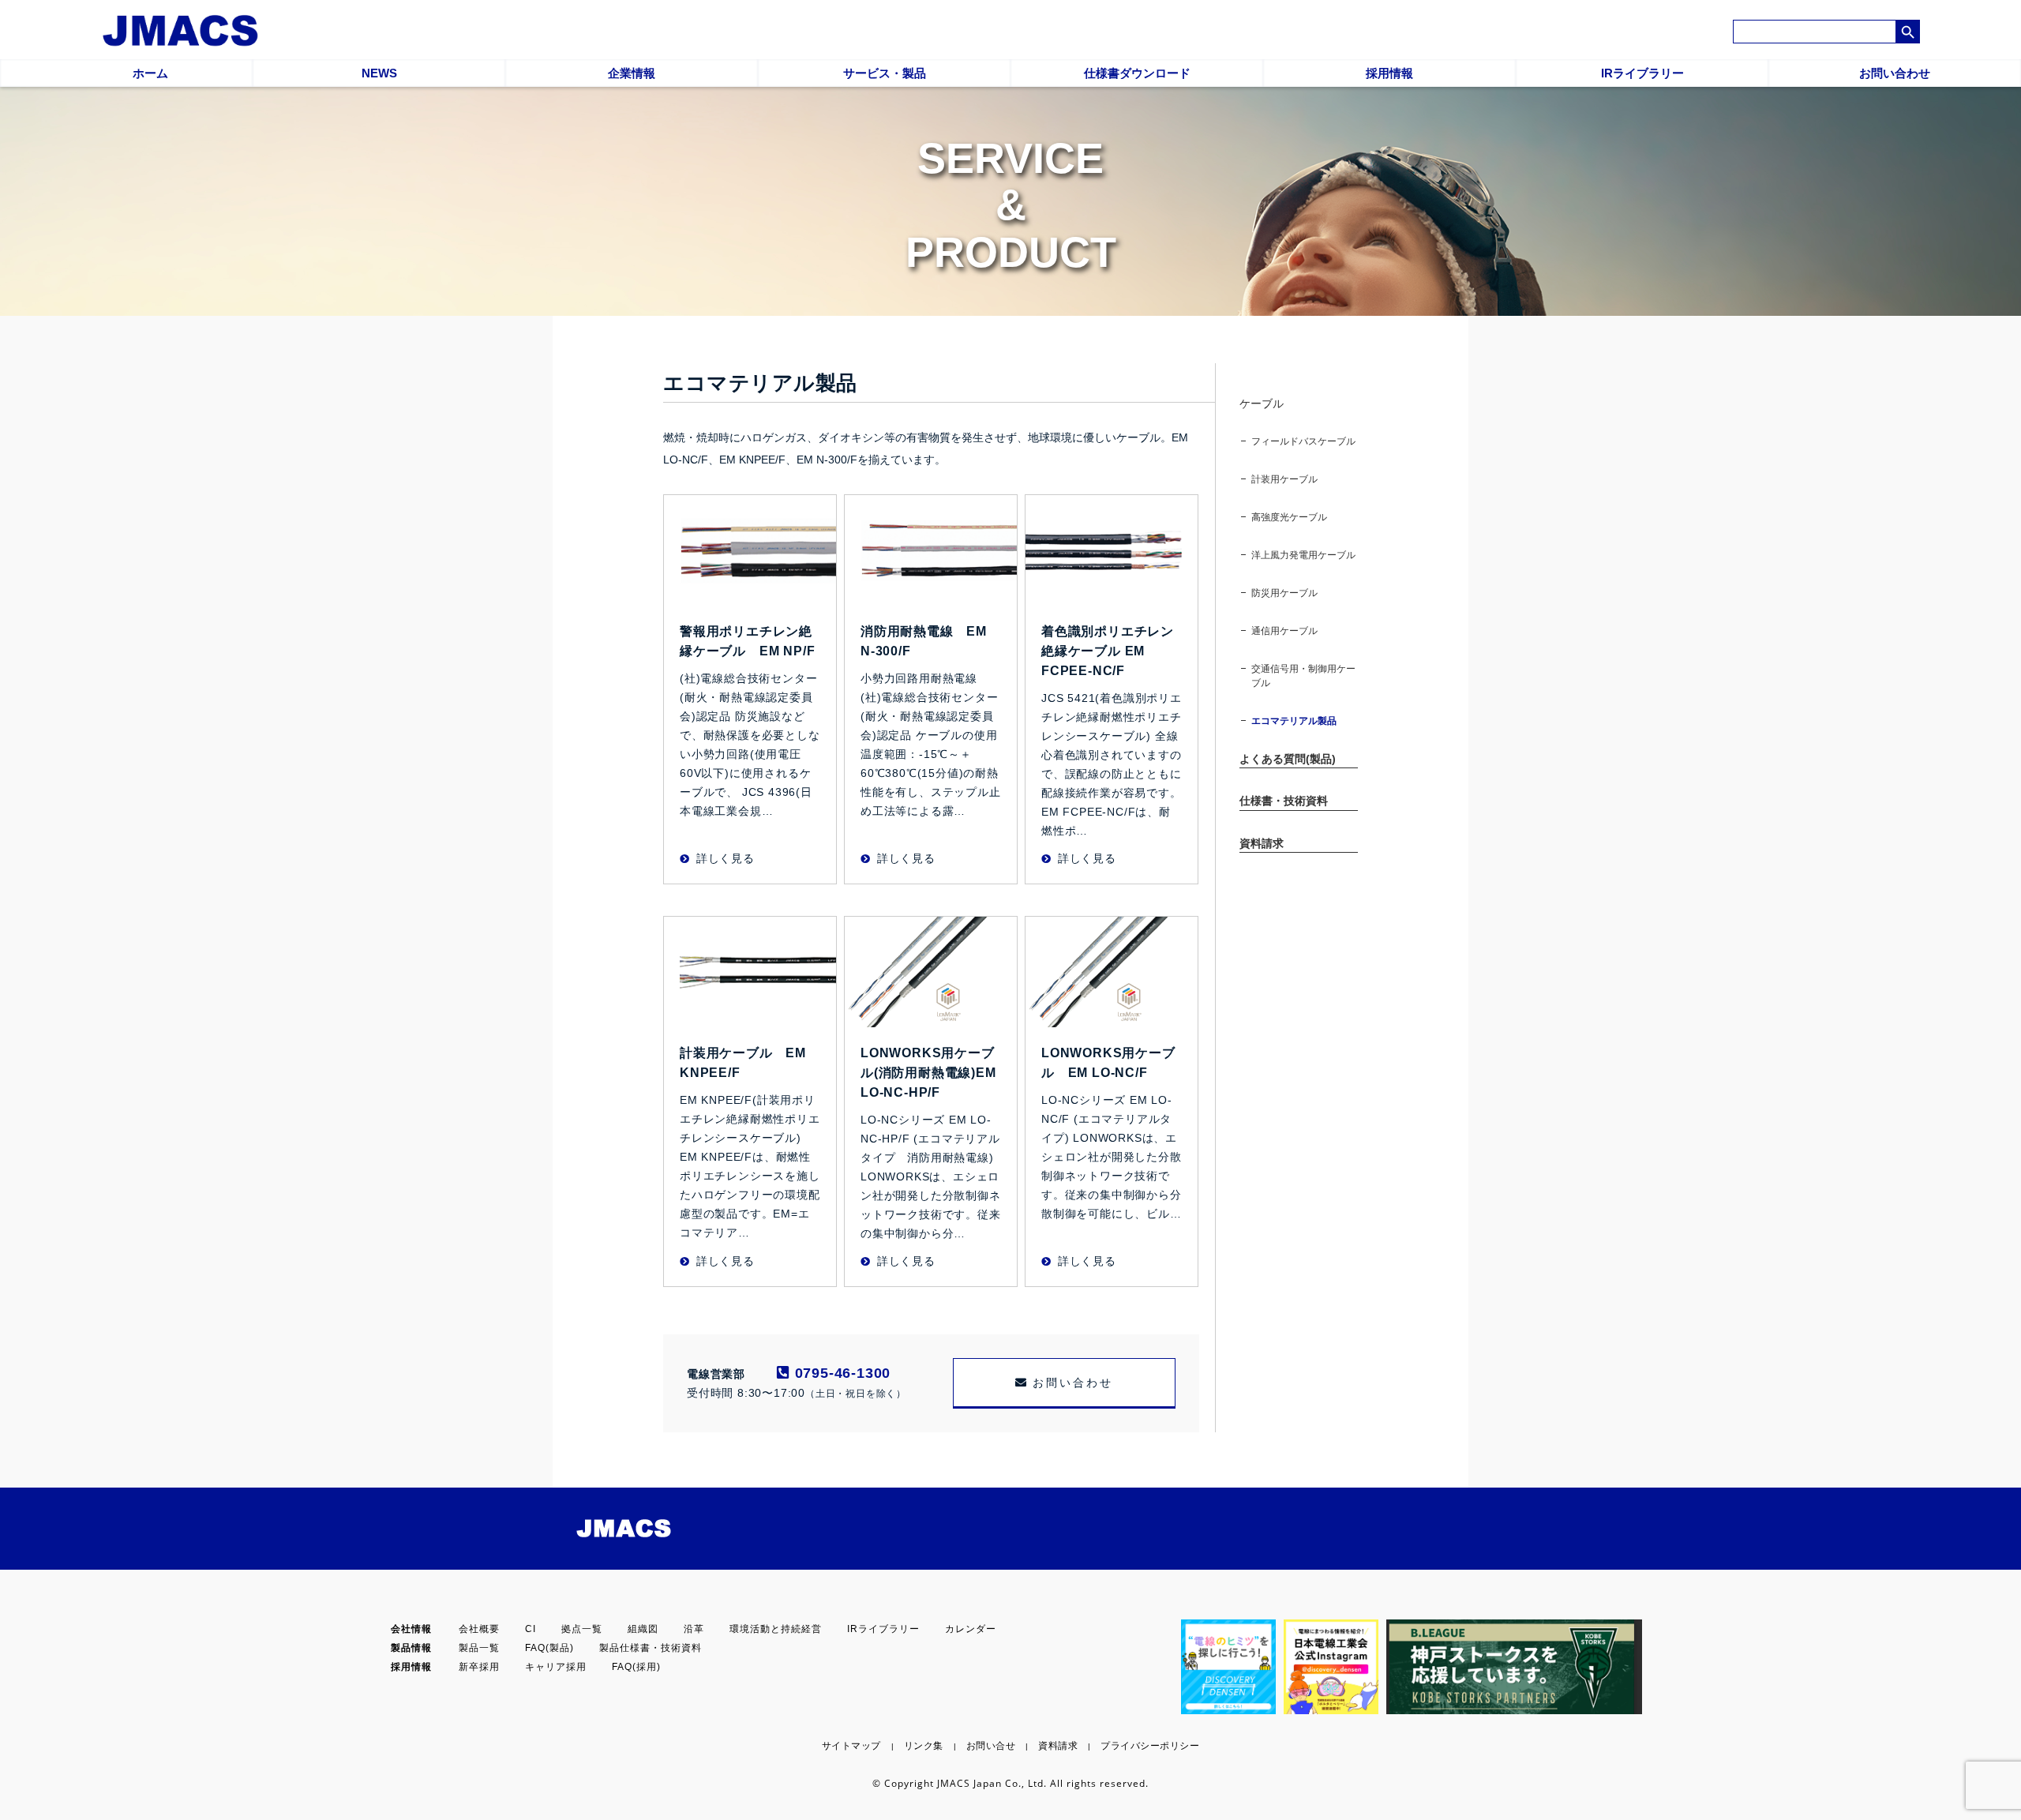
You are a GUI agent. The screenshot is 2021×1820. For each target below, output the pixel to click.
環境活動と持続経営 (776, 1629)
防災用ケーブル (1284, 593)
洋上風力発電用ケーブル (1303, 555)
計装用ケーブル (1284, 479)
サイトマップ (851, 1746)
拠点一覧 (582, 1629)
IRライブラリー (883, 1629)
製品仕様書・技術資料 (651, 1648)
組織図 (643, 1629)
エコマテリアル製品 (1294, 721)
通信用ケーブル (1284, 631)
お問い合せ (991, 1746)
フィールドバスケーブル (1303, 441)
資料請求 (1058, 1746)
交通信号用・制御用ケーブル (1303, 676)
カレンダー (971, 1629)
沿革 (694, 1629)
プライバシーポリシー (1150, 1746)
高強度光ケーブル (1289, 517)
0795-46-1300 (840, 1373)
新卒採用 (479, 1667)
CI (531, 1629)
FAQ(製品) (549, 1648)
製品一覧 (479, 1648)
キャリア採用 (556, 1667)
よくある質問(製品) (1288, 759)
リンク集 (924, 1746)
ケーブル (1262, 403)
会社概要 (479, 1629)
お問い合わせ (1073, 1383)
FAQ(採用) (636, 1667)
